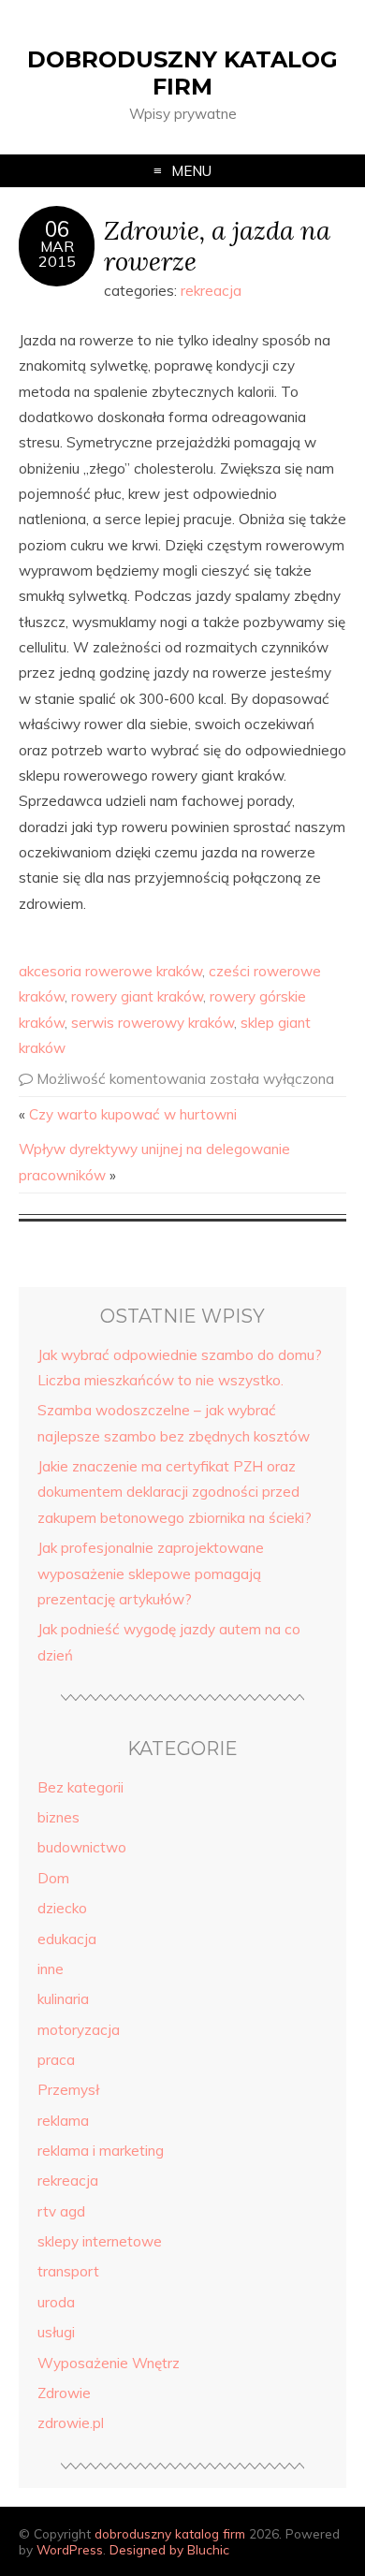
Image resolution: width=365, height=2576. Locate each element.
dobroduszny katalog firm (182, 73)
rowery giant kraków (137, 996)
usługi (56, 2332)
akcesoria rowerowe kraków (110, 971)
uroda (56, 2302)
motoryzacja (79, 2030)
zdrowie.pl (71, 2423)
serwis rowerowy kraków (153, 1023)
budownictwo (82, 1847)
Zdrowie (64, 2393)
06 (57, 229)
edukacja (67, 1939)
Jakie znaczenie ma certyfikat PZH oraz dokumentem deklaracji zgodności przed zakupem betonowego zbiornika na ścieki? (175, 1492)
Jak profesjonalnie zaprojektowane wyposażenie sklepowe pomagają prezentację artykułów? (151, 1573)
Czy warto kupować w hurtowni (133, 1114)
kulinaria (63, 1999)
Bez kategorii (80, 1787)
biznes (58, 1817)
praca (56, 2060)
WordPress (70, 2549)
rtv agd (61, 2211)
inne (51, 1969)
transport (68, 2271)
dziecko (62, 1908)
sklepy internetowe (100, 2241)
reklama (63, 2121)
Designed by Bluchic (169, 2549)
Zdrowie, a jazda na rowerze (217, 245)
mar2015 (57, 254)
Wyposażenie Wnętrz (109, 2363)
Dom (53, 1878)
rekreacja (211, 291)
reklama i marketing (101, 2151)
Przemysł (68, 2090)
